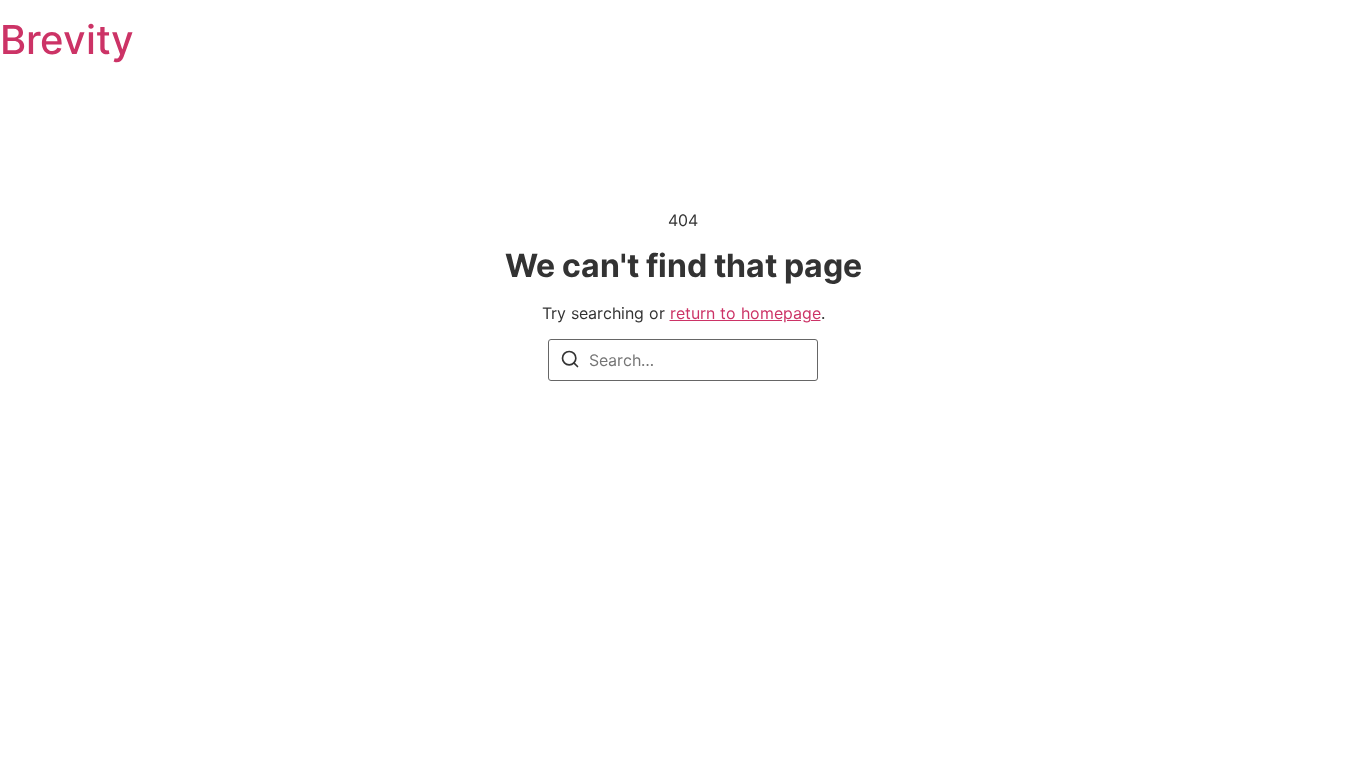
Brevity (67, 39)
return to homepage (745, 313)
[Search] (570, 362)
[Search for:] (683, 360)
